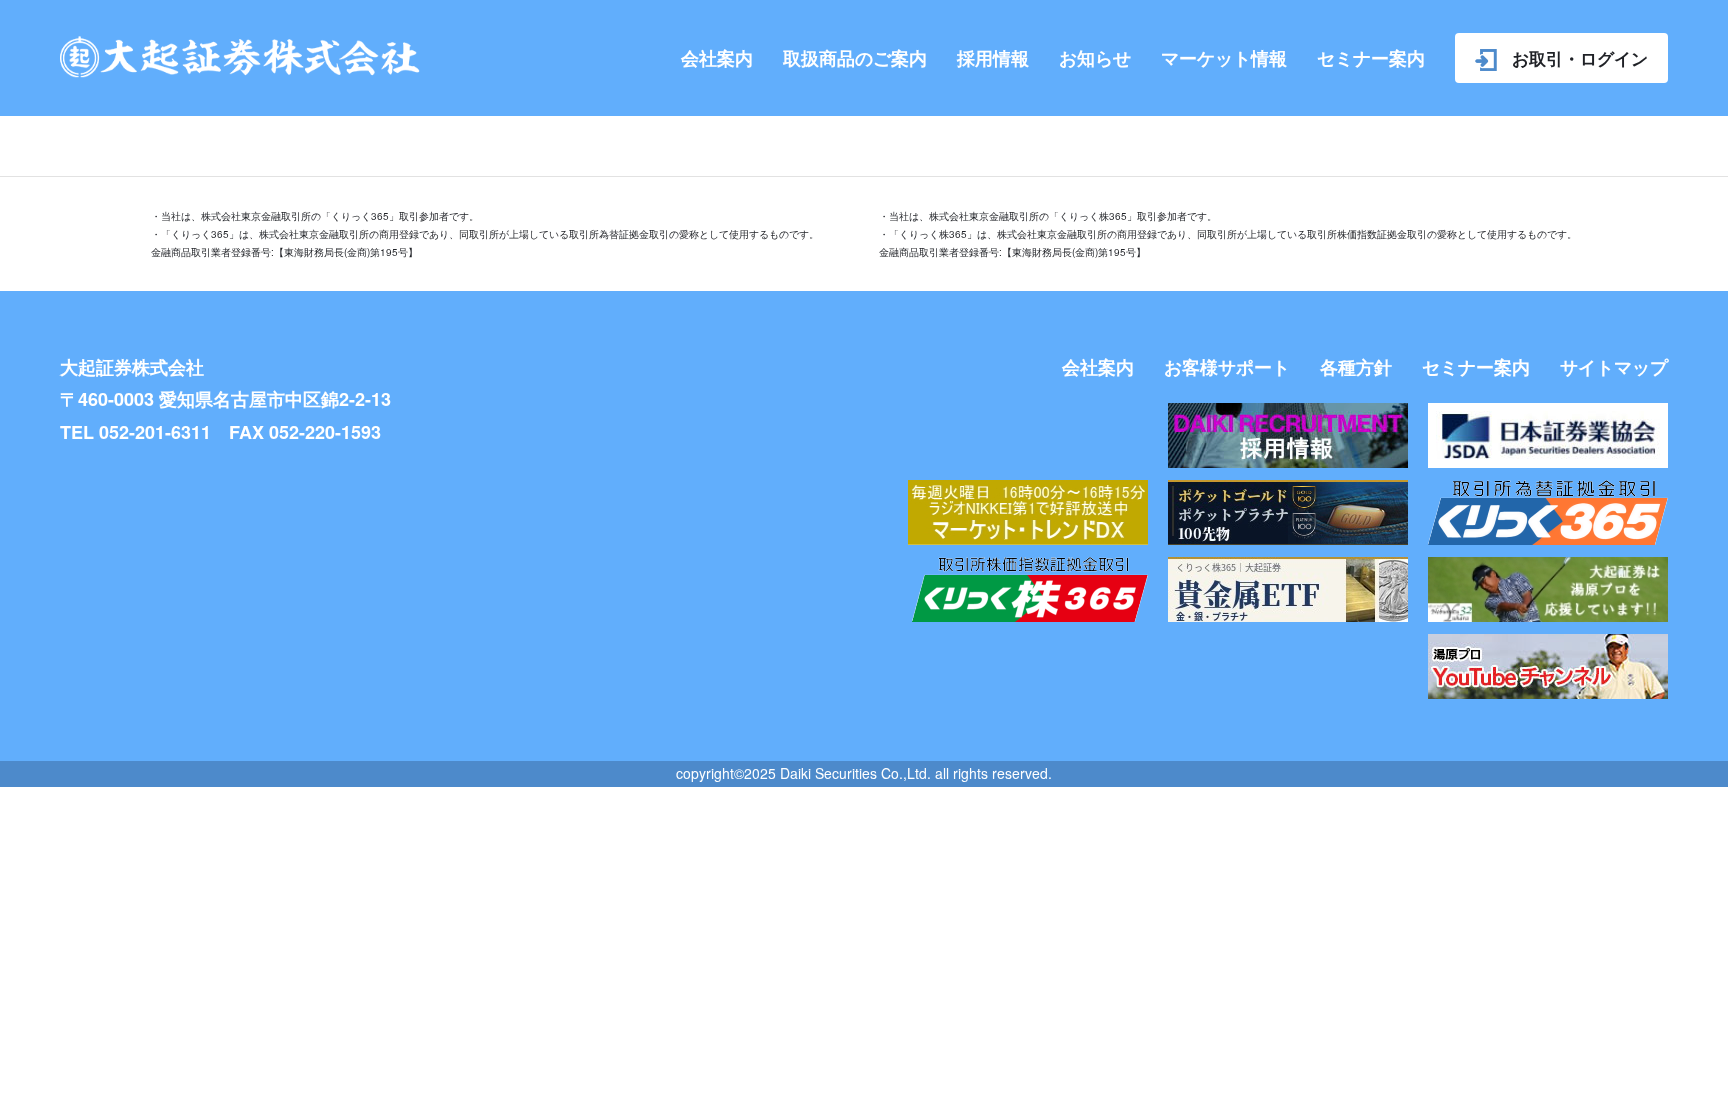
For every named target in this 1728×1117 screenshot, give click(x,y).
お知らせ (1095, 58)
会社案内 (717, 58)
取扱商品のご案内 (855, 58)
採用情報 (993, 58)
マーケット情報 (1224, 58)
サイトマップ (1614, 367)
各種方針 (1356, 367)
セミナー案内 (1371, 58)
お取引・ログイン (1580, 58)
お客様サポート (1227, 367)
